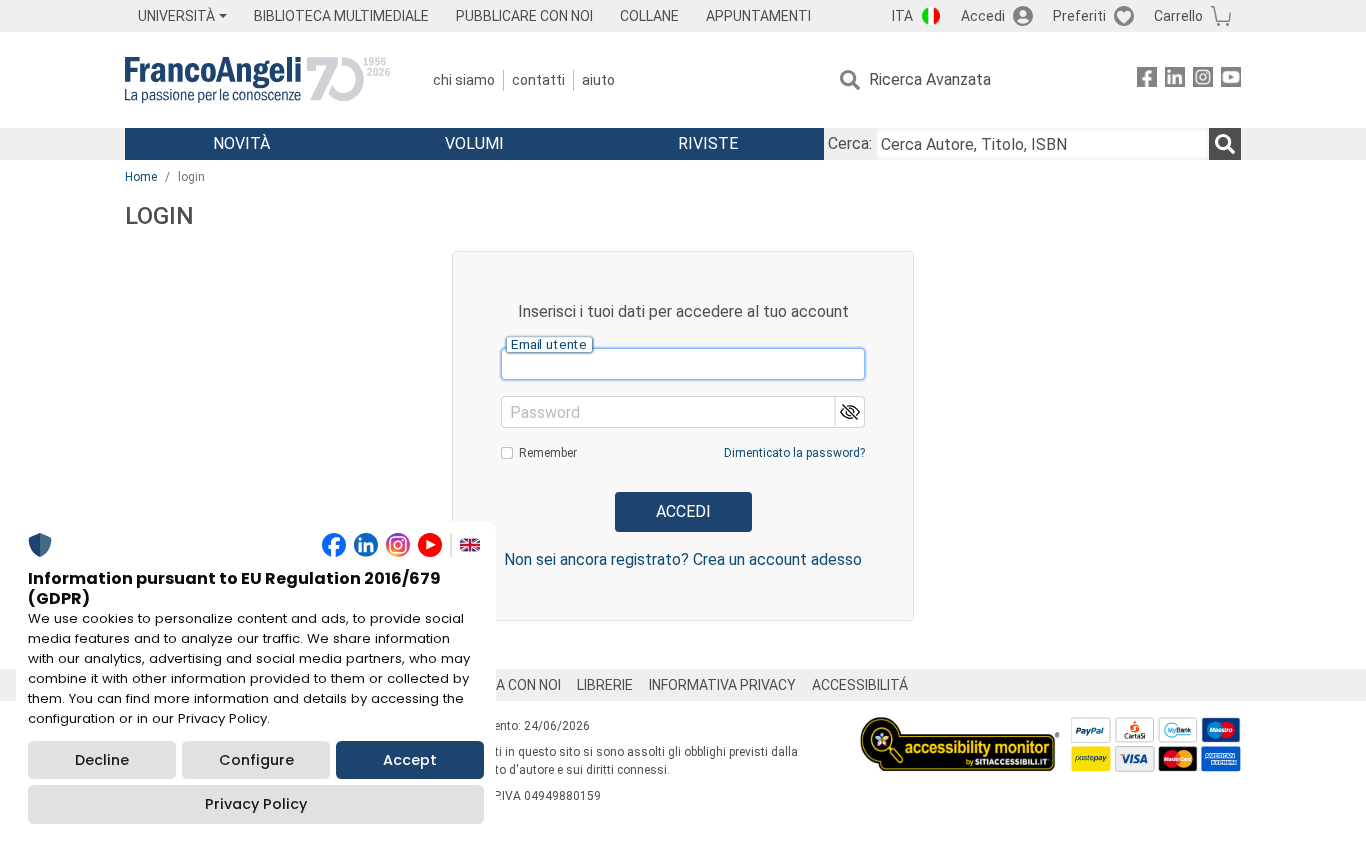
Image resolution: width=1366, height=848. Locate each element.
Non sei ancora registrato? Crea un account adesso (683, 559)
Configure (256, 760)
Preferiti (1079, 16)
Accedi (983, 16)
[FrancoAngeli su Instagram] (1203, 80)
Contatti (538, 80)
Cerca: (850, 143)
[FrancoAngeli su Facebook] (1147, 80)
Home (141, 177)
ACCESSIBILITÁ (860, 685)
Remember (548, 453)
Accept (410, 760)
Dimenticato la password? (794, 453)
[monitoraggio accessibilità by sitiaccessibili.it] (960, 728)
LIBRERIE (605, 685)
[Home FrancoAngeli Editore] (257, 80)
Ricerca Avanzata (930, 79)
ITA (902, 16)
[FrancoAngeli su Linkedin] (1175, 80)
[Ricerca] (1225, 144)
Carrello (1178, 16)
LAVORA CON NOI (507, 685)
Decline (102, 760)
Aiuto (598, 80)
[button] (848, 411)
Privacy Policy (256, 804)
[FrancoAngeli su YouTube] (1231, 80)
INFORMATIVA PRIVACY (722, 685)
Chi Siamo (464, 80)
